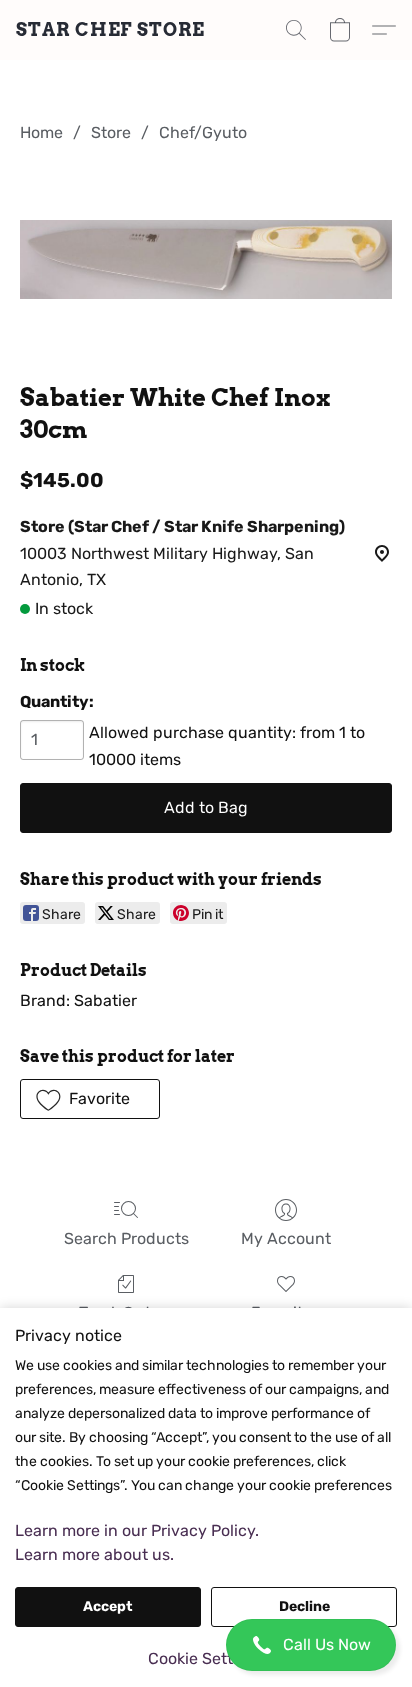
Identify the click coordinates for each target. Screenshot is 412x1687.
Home (41, 132)
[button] (206, 1645)
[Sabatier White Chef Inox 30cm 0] (206, 259)
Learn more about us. (94, 1554)
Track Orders (126, 1312)
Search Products (126, 1238)
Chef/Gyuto (203, 132)
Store (111, 132)
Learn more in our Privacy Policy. (137, 1530)
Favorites (285, 1312)
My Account (286, 1238)
